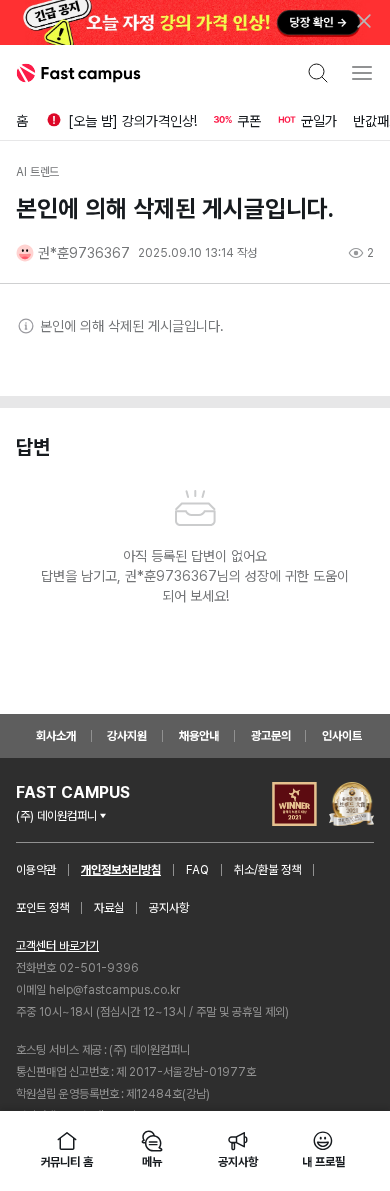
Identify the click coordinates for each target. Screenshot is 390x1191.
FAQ (197, 870)
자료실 (109, 908)
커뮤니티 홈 (67, 1162)
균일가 (319, 121)
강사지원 (127, 736)
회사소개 (56, 736)
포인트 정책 (42, 908)
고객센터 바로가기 (57, 946)
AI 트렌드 (37, 172)
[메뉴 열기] (362, 73)
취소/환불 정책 (267, 870)
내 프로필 (323, 1162)
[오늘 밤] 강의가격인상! (132, 121)
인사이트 (342, 736)
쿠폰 (249, 121)
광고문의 (271, 736)
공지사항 (169, 908)
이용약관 (36, 870)
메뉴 (152, 1162)
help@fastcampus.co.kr (114, 990)
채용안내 (199, 736)
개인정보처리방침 (121, 870)
